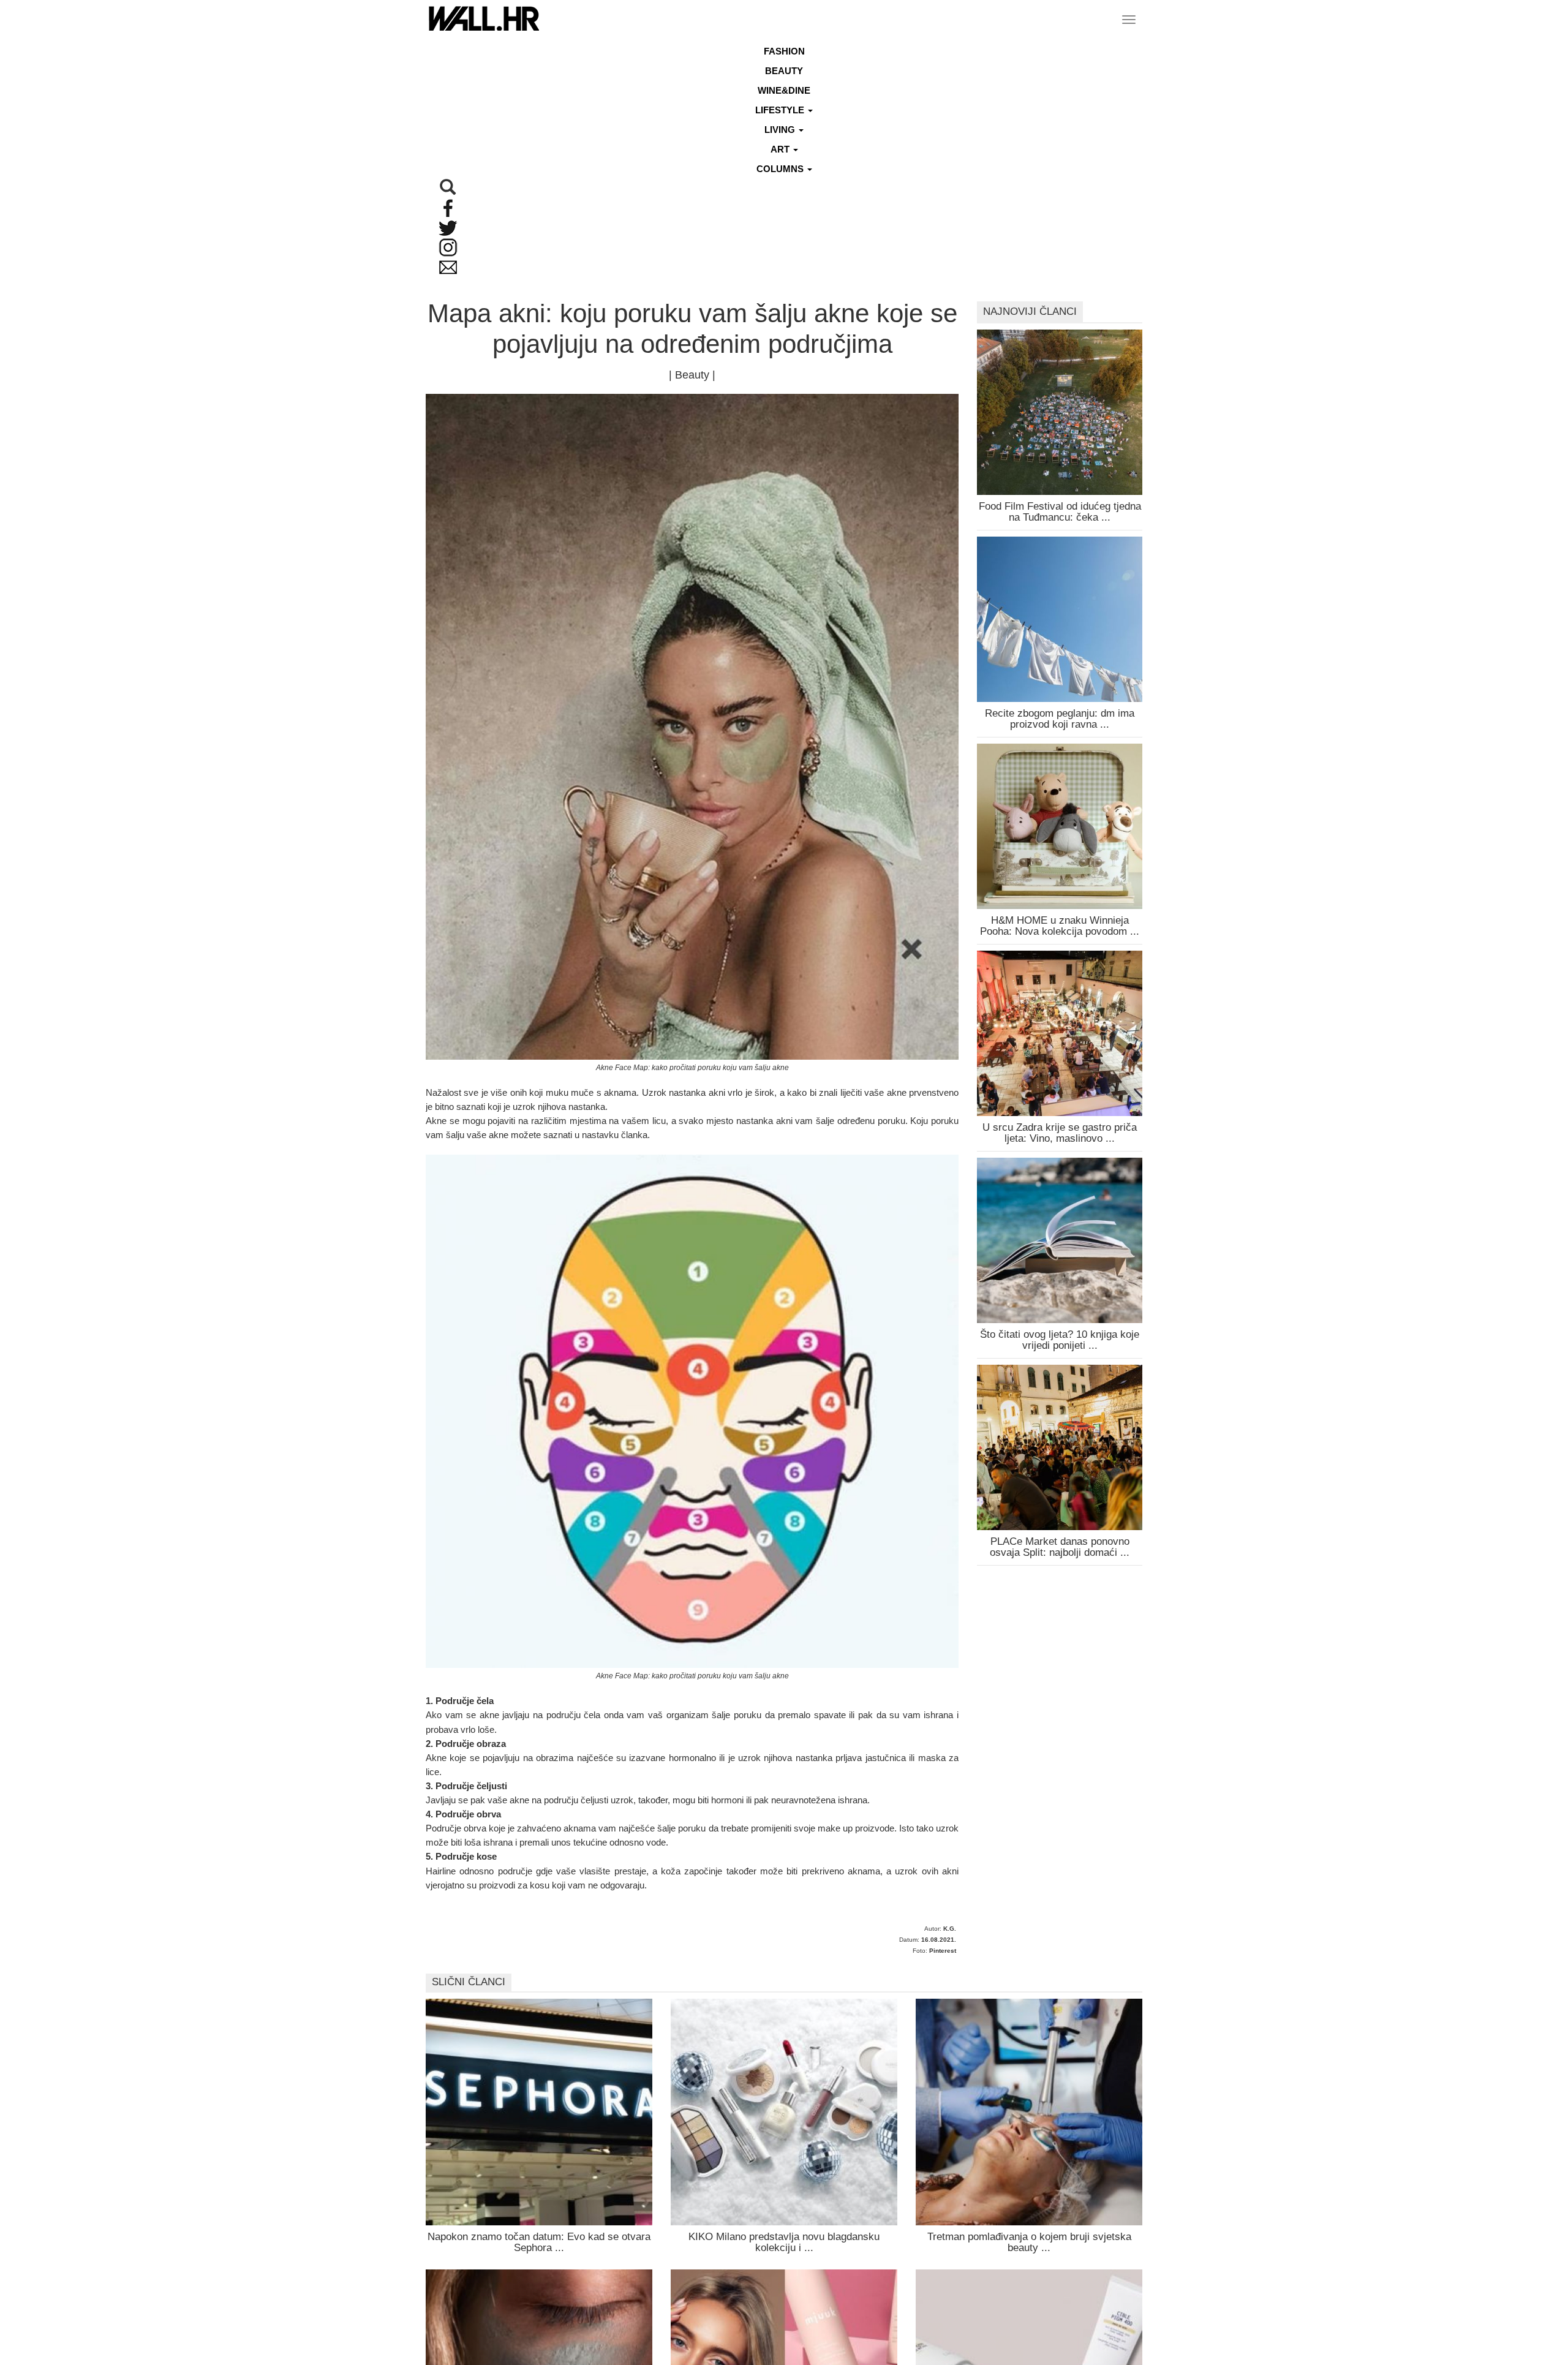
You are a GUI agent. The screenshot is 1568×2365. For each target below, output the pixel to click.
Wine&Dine (784, 90)
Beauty (784, 71)
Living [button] (781, 130)
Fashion (784, 51)
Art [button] (781, 149)
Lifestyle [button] (781, 110)
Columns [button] (781, 169)
